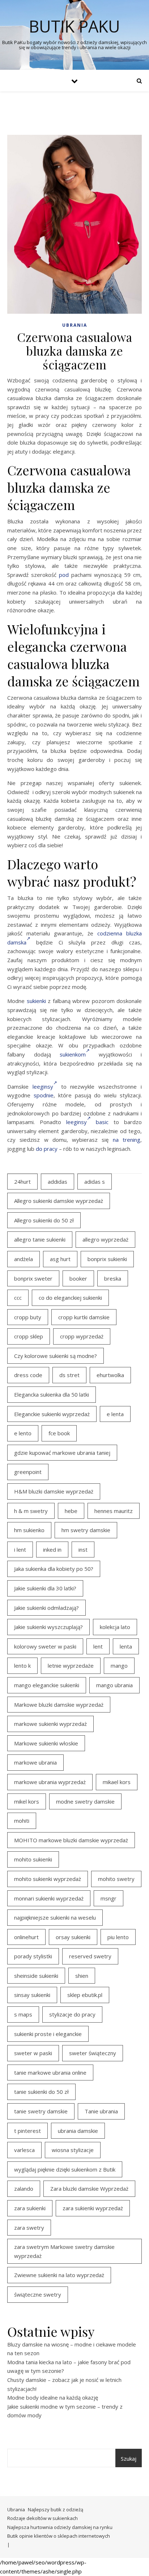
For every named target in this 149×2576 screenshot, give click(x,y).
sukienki (36, 1001)
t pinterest (27, 2131)
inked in (52, 1550)
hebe (71, 1511)
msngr (108, 1898)
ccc (18, 1298)
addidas (58, 1182)
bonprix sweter (33, 1278)
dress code (28, 1375)
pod (64, 575)
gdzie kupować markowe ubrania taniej (62, 1453)
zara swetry (29, 2228)
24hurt (22, 1182)
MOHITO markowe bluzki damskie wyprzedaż (71, 1840)
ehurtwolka (110, 1375)
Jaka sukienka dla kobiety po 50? (54, 1569)
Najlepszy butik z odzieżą (56, 2509)
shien (82, 1976)
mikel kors (27, 1801)
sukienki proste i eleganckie (48, 2034)
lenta (126, 1646)
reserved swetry (90, 1956)
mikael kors (117, 1782)
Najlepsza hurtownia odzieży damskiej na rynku (60, 2527)
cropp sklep (29, 1336)
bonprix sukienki (107, 1259)
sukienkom (73, 1054)
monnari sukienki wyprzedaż (49, 1898)
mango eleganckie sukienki (47, 1685)
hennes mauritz (114, 1511)
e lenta (115, 1414)
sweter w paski (33, 2053)
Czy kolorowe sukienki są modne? (56, 1356)
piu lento (118, 1937)
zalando (24, 2189)
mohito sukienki (33, 1859)
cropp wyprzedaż (82, 1336)
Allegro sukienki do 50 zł (44, 1220)
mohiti (22, 1821)
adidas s (95, 1182)
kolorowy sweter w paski (45, 1646)
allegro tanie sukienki (40, 1239)
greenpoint (28, 1472)
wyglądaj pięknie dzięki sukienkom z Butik (65, 2169)
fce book (59, 1433)
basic (102, 1122)
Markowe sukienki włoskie (46, 1743)
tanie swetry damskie (41, 2111)
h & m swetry (31, 1511)
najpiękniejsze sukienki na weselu (55, 1917)
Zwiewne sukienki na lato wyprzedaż (59, 2275)
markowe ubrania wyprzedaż (50, 1782)
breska (113, 1278)
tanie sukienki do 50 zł (41, 2092)
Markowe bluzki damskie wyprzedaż (59, 1705)
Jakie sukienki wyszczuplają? (48, 1627)
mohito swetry (116, 1879)
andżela (24, 1259)
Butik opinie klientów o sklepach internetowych (59, 2536)
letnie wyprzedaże (71, 1666)
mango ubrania (114, 1685)
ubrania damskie (78, 2131)
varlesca (24, 2150)
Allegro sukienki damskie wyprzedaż (59, 1201)
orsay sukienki (73, 1937)
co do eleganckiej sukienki (70, 1298)
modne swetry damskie (85, 1801)
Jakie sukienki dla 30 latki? (45, 1588)
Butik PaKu (74, 26)
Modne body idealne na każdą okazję (53, 2397)
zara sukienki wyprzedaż (93, 2208)
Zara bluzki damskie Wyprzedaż (89, 2189)
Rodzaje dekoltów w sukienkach (42, 2518)
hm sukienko (29, 1530)
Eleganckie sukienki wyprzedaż (52, 1414)
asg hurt (60, 1259)
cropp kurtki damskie (84, 1317)
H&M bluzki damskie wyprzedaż (54, 1491)
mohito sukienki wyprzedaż (48, 1879)
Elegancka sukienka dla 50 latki (52, 1394)
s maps (23, 2014)
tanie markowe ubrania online (50, 2073)
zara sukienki (30, 2208)
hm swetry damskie (86, 1530)
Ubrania (75, 325)
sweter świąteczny (93, 2053)
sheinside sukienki (36, 1976)
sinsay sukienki (32, 1995)
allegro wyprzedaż (105, 1239)
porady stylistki (33, 1956)
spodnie (44, 1095)
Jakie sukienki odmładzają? (46, 1608)
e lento (23, 1433)
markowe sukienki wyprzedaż (50, 1724)
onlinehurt (26, 1937)
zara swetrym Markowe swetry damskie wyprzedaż (64, 2251)
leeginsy (43, 1086)
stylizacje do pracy (72, 2014)
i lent (20, 1550)
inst (83, 1550)
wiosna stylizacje (73, 2150)
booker (78, 1278)
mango (119, 1666)
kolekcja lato (115, 1627)
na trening (127, 1140)
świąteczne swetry (38, 2294)
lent (98, 1646)
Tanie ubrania (101, 2111)
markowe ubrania (35, 1762)
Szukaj (129, 2459)
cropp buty (28, 1317)
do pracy (47, 1149)
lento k (22, 1666)
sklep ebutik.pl (85, 1995)
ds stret (69, 1375)
